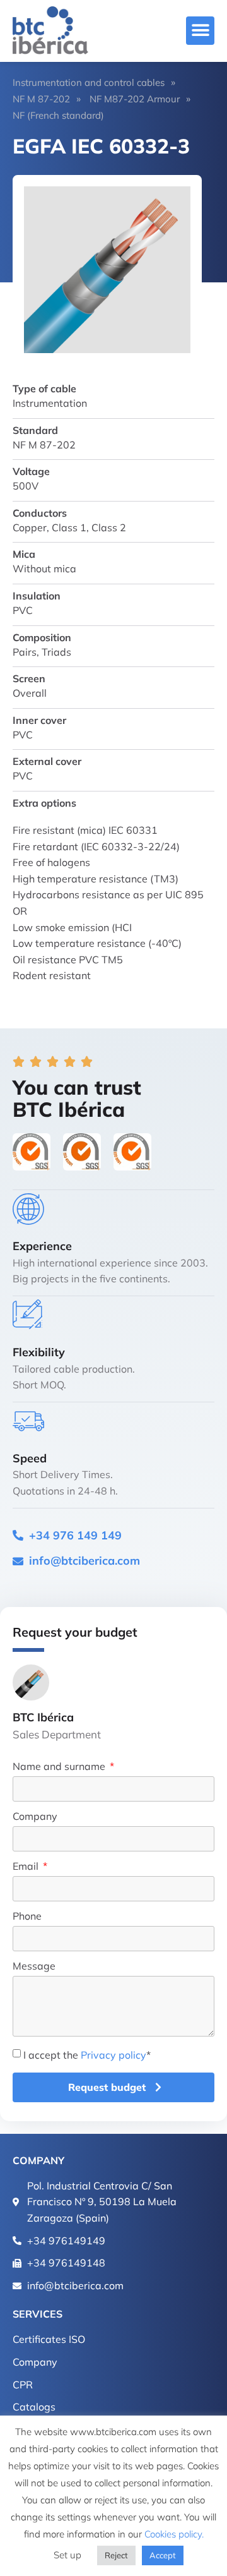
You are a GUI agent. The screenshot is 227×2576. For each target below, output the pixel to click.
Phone (27, 1917)
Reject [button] (116, 2555)
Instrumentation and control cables (89, 82)
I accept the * (87, 2055)
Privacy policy (113, 2055)
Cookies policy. (174, 2534)
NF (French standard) (58, 115)
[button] (200, 31)
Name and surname (60, 1767)
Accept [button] (163, 2555)
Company (35, 1817)
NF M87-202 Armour (135, 99)
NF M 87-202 (41, 99)
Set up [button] (67, 2555)
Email (27, 1867)
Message (34, 1966)
